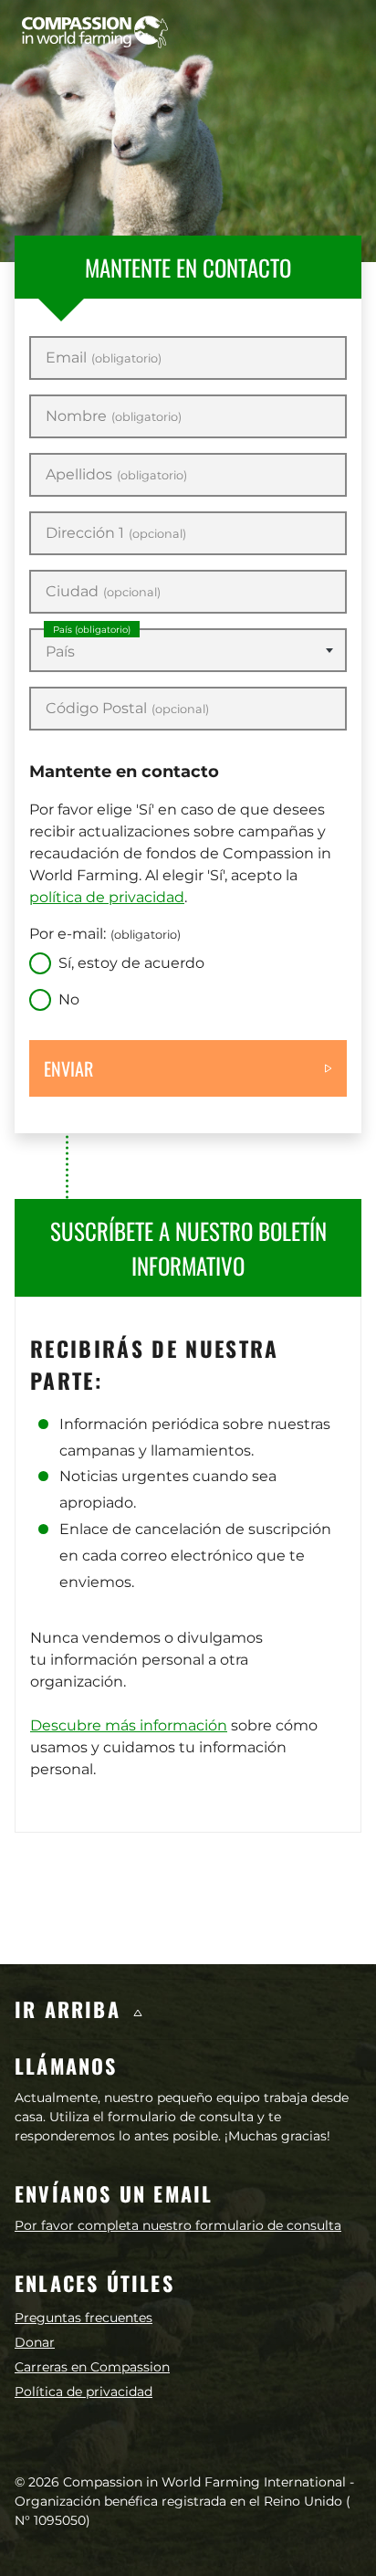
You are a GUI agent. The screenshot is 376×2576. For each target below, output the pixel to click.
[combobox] (188, 650)
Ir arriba (71, 2009)
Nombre (114, 416)
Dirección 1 (116, 533)
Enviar (68, 1068)
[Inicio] (95, 32)
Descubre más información (129, 1725)
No (69, 999)
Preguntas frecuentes (84, 2318)
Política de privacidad (84, 2392)
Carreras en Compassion (92, 2367)
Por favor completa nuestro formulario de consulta (178, 2225)
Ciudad (103, 592)
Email (104, 358)
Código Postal (127, 709)
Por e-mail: (105, 934)
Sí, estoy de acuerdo (131, 963)
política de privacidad (107, 897)
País (92, 630)
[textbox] (188, 652)
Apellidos (116, 475)
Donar (35, 2342)
